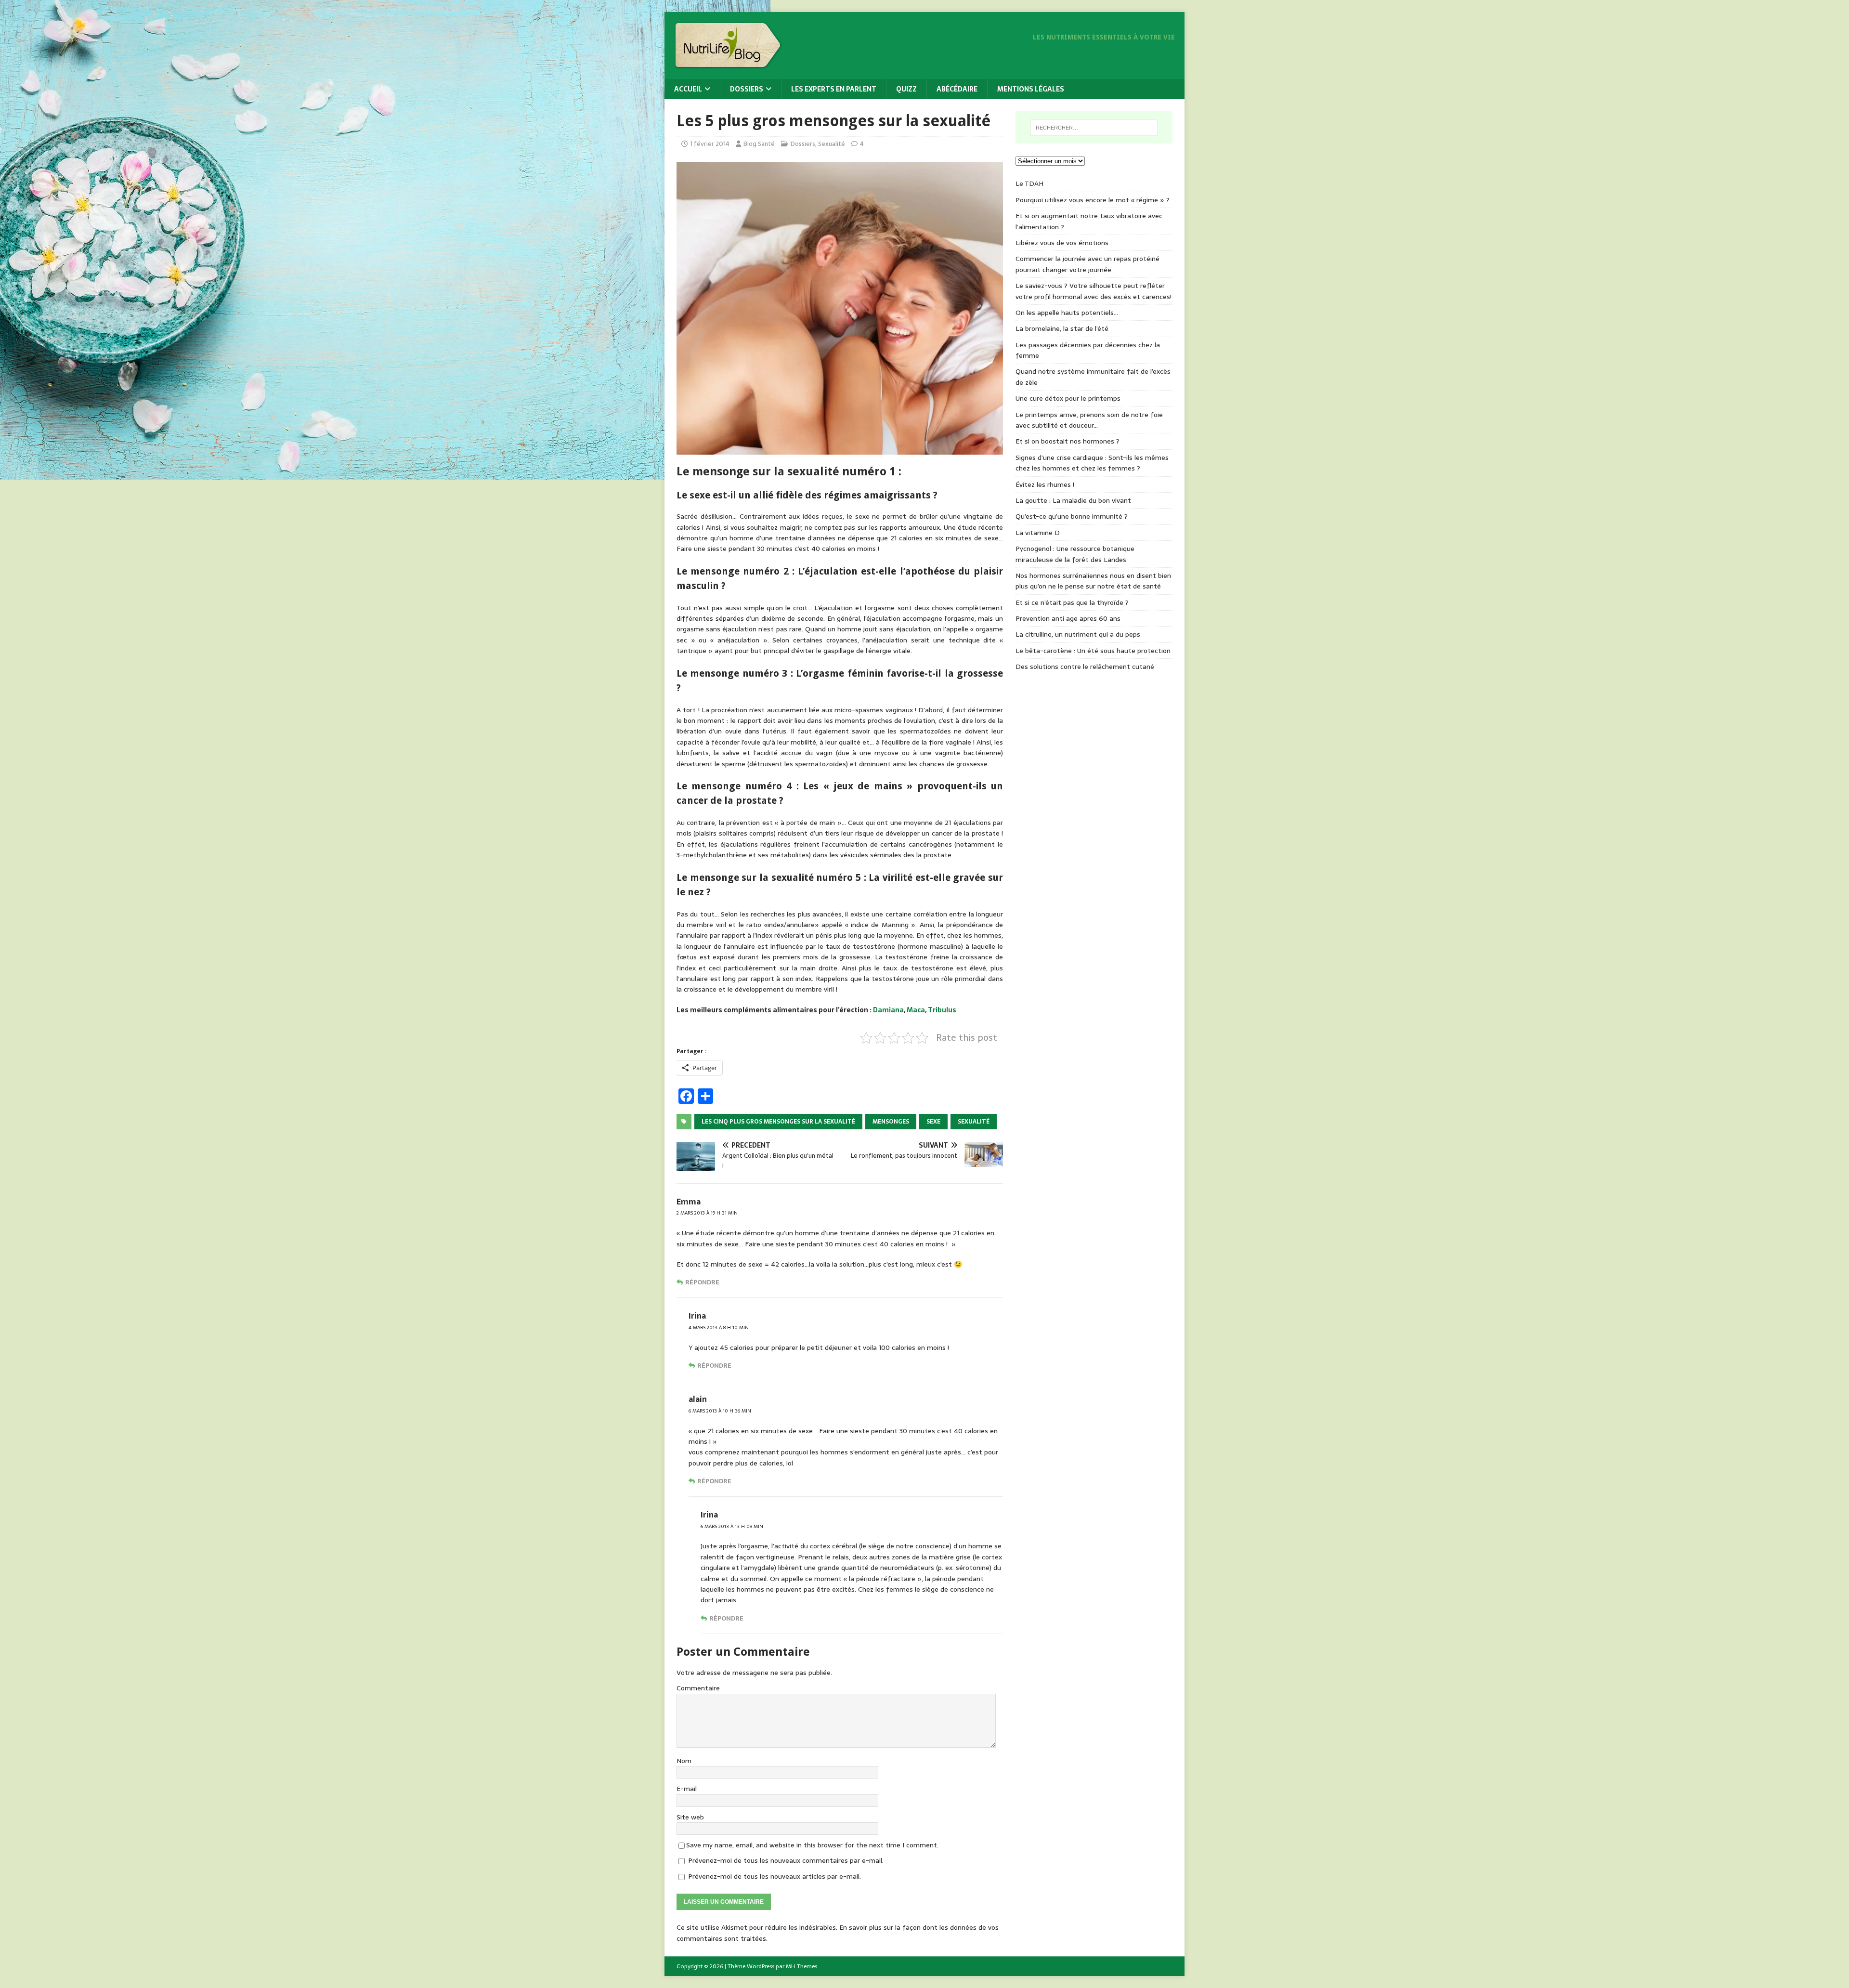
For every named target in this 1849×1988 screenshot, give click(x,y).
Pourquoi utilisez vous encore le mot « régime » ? (1093, 200)
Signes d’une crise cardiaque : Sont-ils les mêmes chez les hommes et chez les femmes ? (1092, 463)
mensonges (891, 1122)
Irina (697, 1316)
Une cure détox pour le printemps (1068, 398)
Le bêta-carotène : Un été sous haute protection (1093, 651)
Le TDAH (1029, 183)
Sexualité (832, 144)
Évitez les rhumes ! (1045, 484)
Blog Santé (759, 144)
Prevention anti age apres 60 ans (1068, 618)
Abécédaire (957, 89)
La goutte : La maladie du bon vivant (1073, 500)
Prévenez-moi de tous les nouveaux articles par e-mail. (775, 1876)
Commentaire (698, 1688)
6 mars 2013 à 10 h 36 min (720, 1411)
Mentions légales (1031, 89)
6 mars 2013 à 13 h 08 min (732, 1526)
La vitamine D (1038, 533)
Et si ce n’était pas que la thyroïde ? (1072, 602)
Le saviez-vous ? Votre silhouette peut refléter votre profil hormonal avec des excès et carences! (1094, 291)
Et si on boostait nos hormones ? (1068, 441)
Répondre (702, 1282)
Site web (690, 1817)
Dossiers (747, 89)
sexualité (974, 1122)
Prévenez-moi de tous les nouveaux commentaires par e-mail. (786, 1860)
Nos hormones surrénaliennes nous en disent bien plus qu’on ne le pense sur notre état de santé (1093, 581)
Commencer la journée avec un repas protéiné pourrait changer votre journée (1087, 264)
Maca (916, 1010)
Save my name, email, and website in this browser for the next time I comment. (812, 1845)
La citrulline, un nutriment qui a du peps (1078, 634)
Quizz (906, 89)
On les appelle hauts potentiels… (1067, 313)
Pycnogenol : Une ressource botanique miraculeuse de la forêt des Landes (1075, 554)
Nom (684, 1761)
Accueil (688, 89)
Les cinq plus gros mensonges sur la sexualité (778, 1122)
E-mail (687, 1789)
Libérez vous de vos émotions (1062, 243)
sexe (933, 1122)
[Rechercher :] (1094, 128)
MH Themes (801, 1966)
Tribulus (942, 1010)
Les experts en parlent (834, 89)
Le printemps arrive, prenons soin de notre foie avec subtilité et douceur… (1089, 420)
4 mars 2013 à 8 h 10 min (719, 1328)
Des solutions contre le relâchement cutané (1085, 667)
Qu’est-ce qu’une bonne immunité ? (1072, 516)
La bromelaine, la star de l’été (1062, 328)
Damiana (888, 1010)
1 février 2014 (710, 144)
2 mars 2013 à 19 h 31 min (707, 1213)
